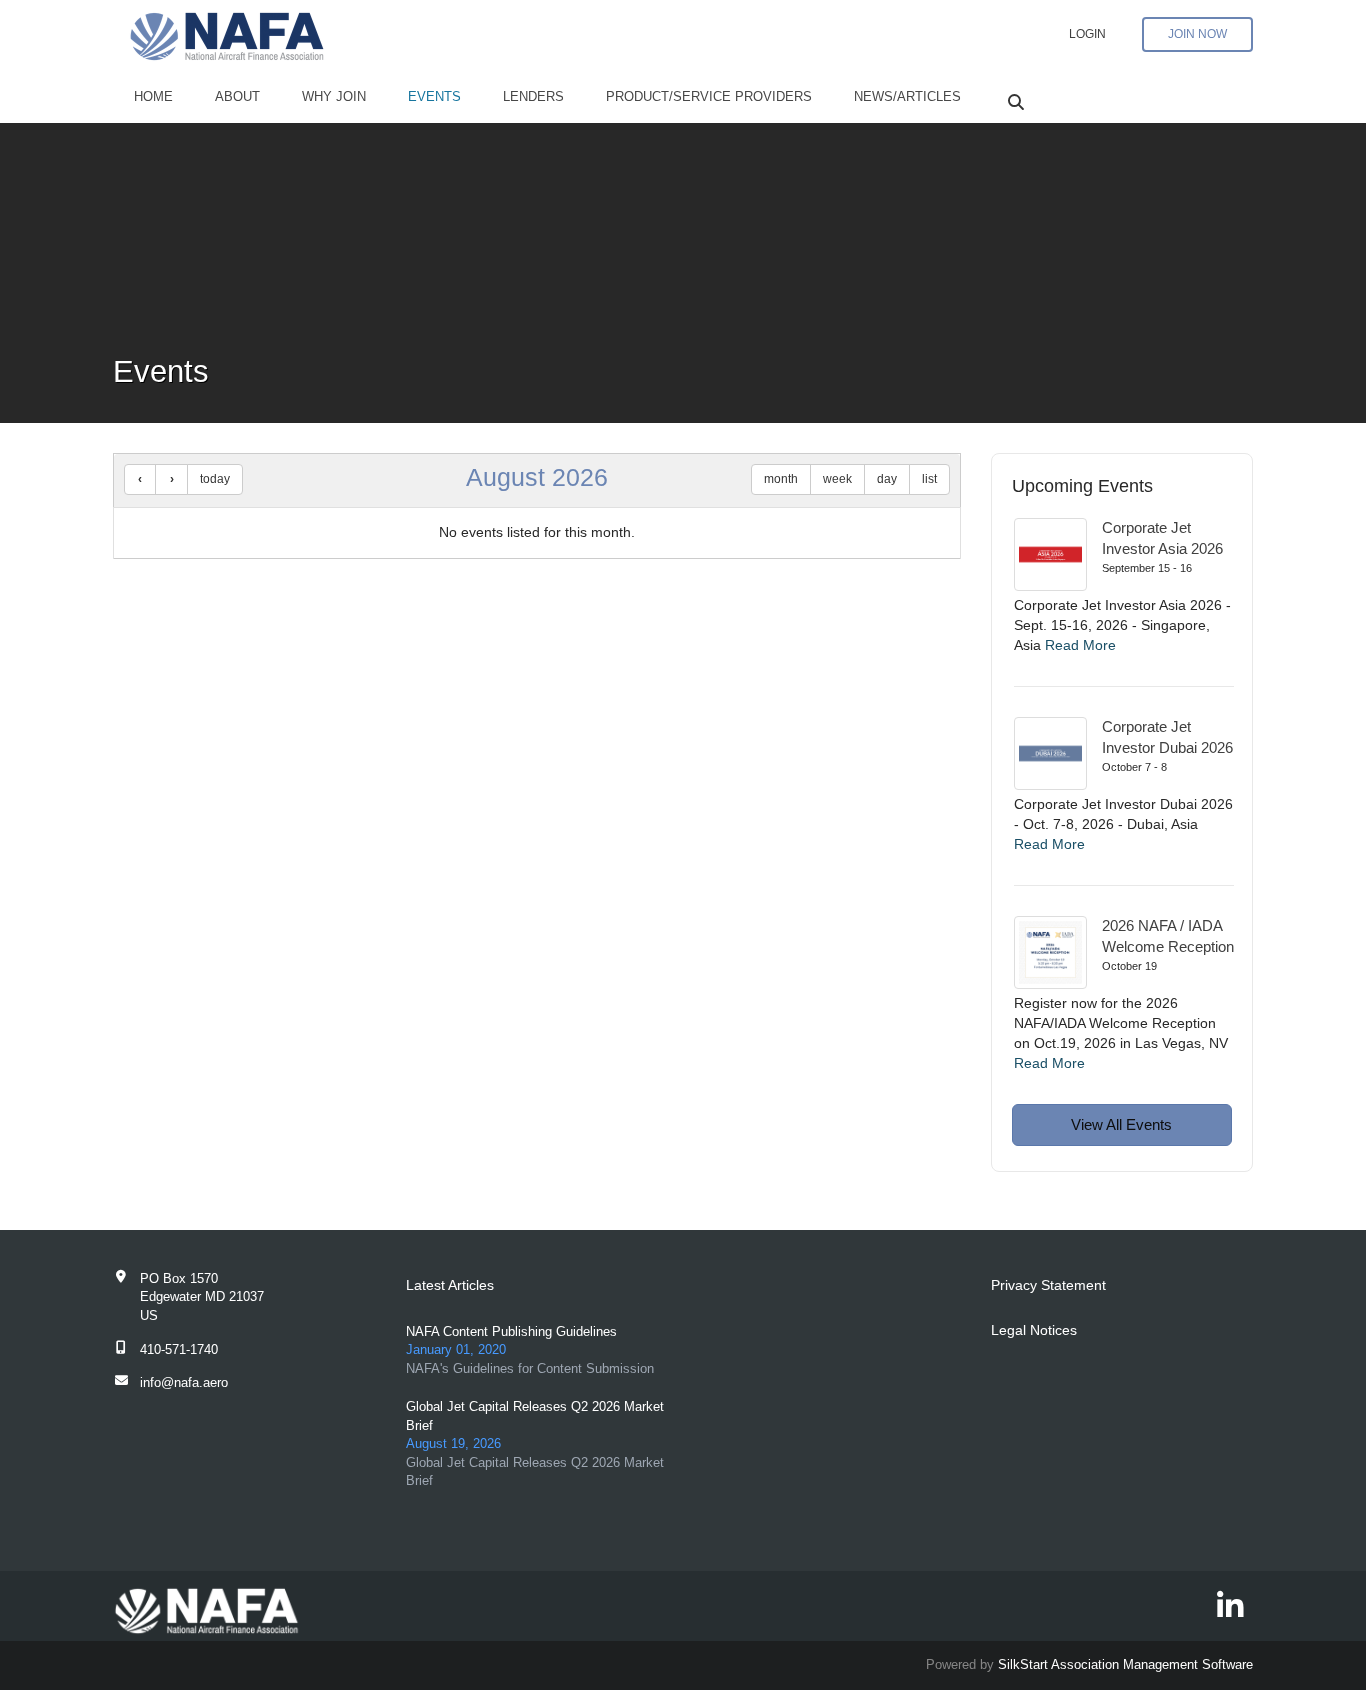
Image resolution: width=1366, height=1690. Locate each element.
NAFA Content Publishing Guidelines (511, 1331)
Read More (1080, 645)
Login (1087, 34)
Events (434, 96)
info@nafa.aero (184, 1382)
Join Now (1197, 34)
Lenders (533, 96)
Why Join (334, 96)
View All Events (1121, 1124)
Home (153, 96)
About (237, 96)
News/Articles (907, 96)
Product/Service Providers (709, 96)
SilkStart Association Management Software (1125, 1664)
